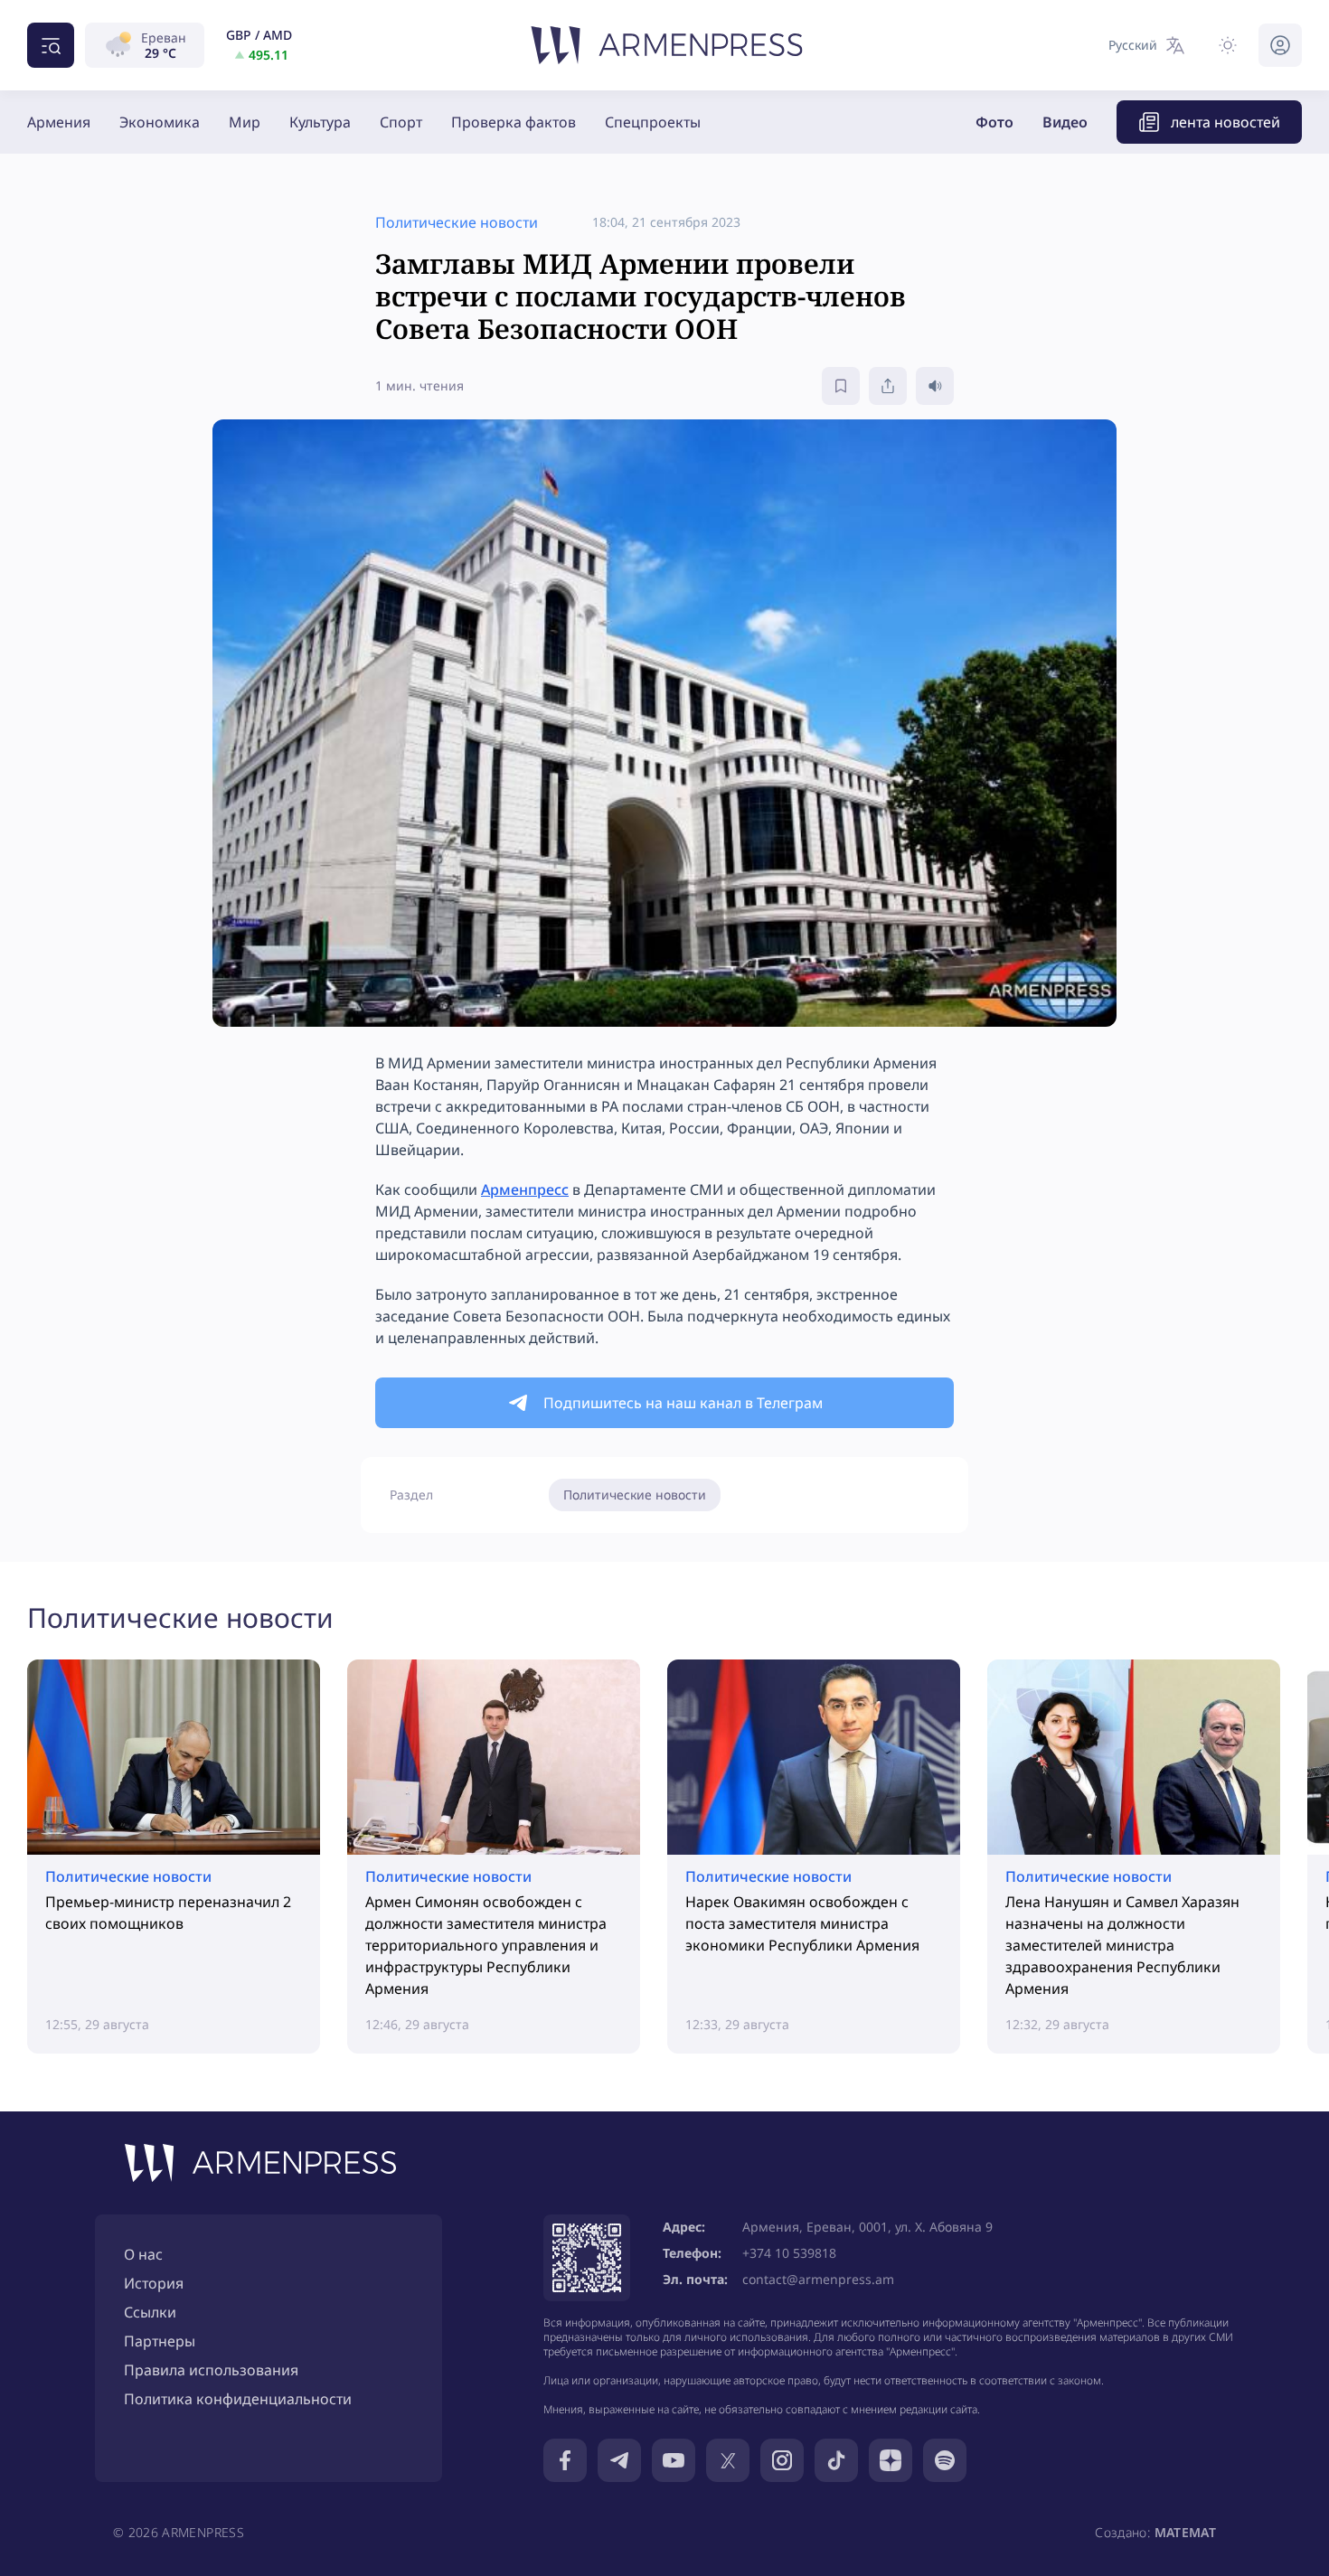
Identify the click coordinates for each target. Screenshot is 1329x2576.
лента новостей (1225, 122)
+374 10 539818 (789, 2253)
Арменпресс (525, 1189)
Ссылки (150, 2312)
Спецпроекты (653, 122)
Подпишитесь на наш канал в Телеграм (683, 1403)
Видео (1065, 122)
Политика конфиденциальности (238, 2399)
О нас (143, 2254)
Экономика (160, 122)
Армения (59, 122)
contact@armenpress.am (818, 2279)
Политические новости (635, 1495)
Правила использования (211, 2370)
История (154, 2283)
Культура (320, 122)
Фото (994, 122)
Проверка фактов (514, 122)
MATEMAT (1185, 2532)
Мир (245, 122)
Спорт (401, 122)
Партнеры (160, 2341)
